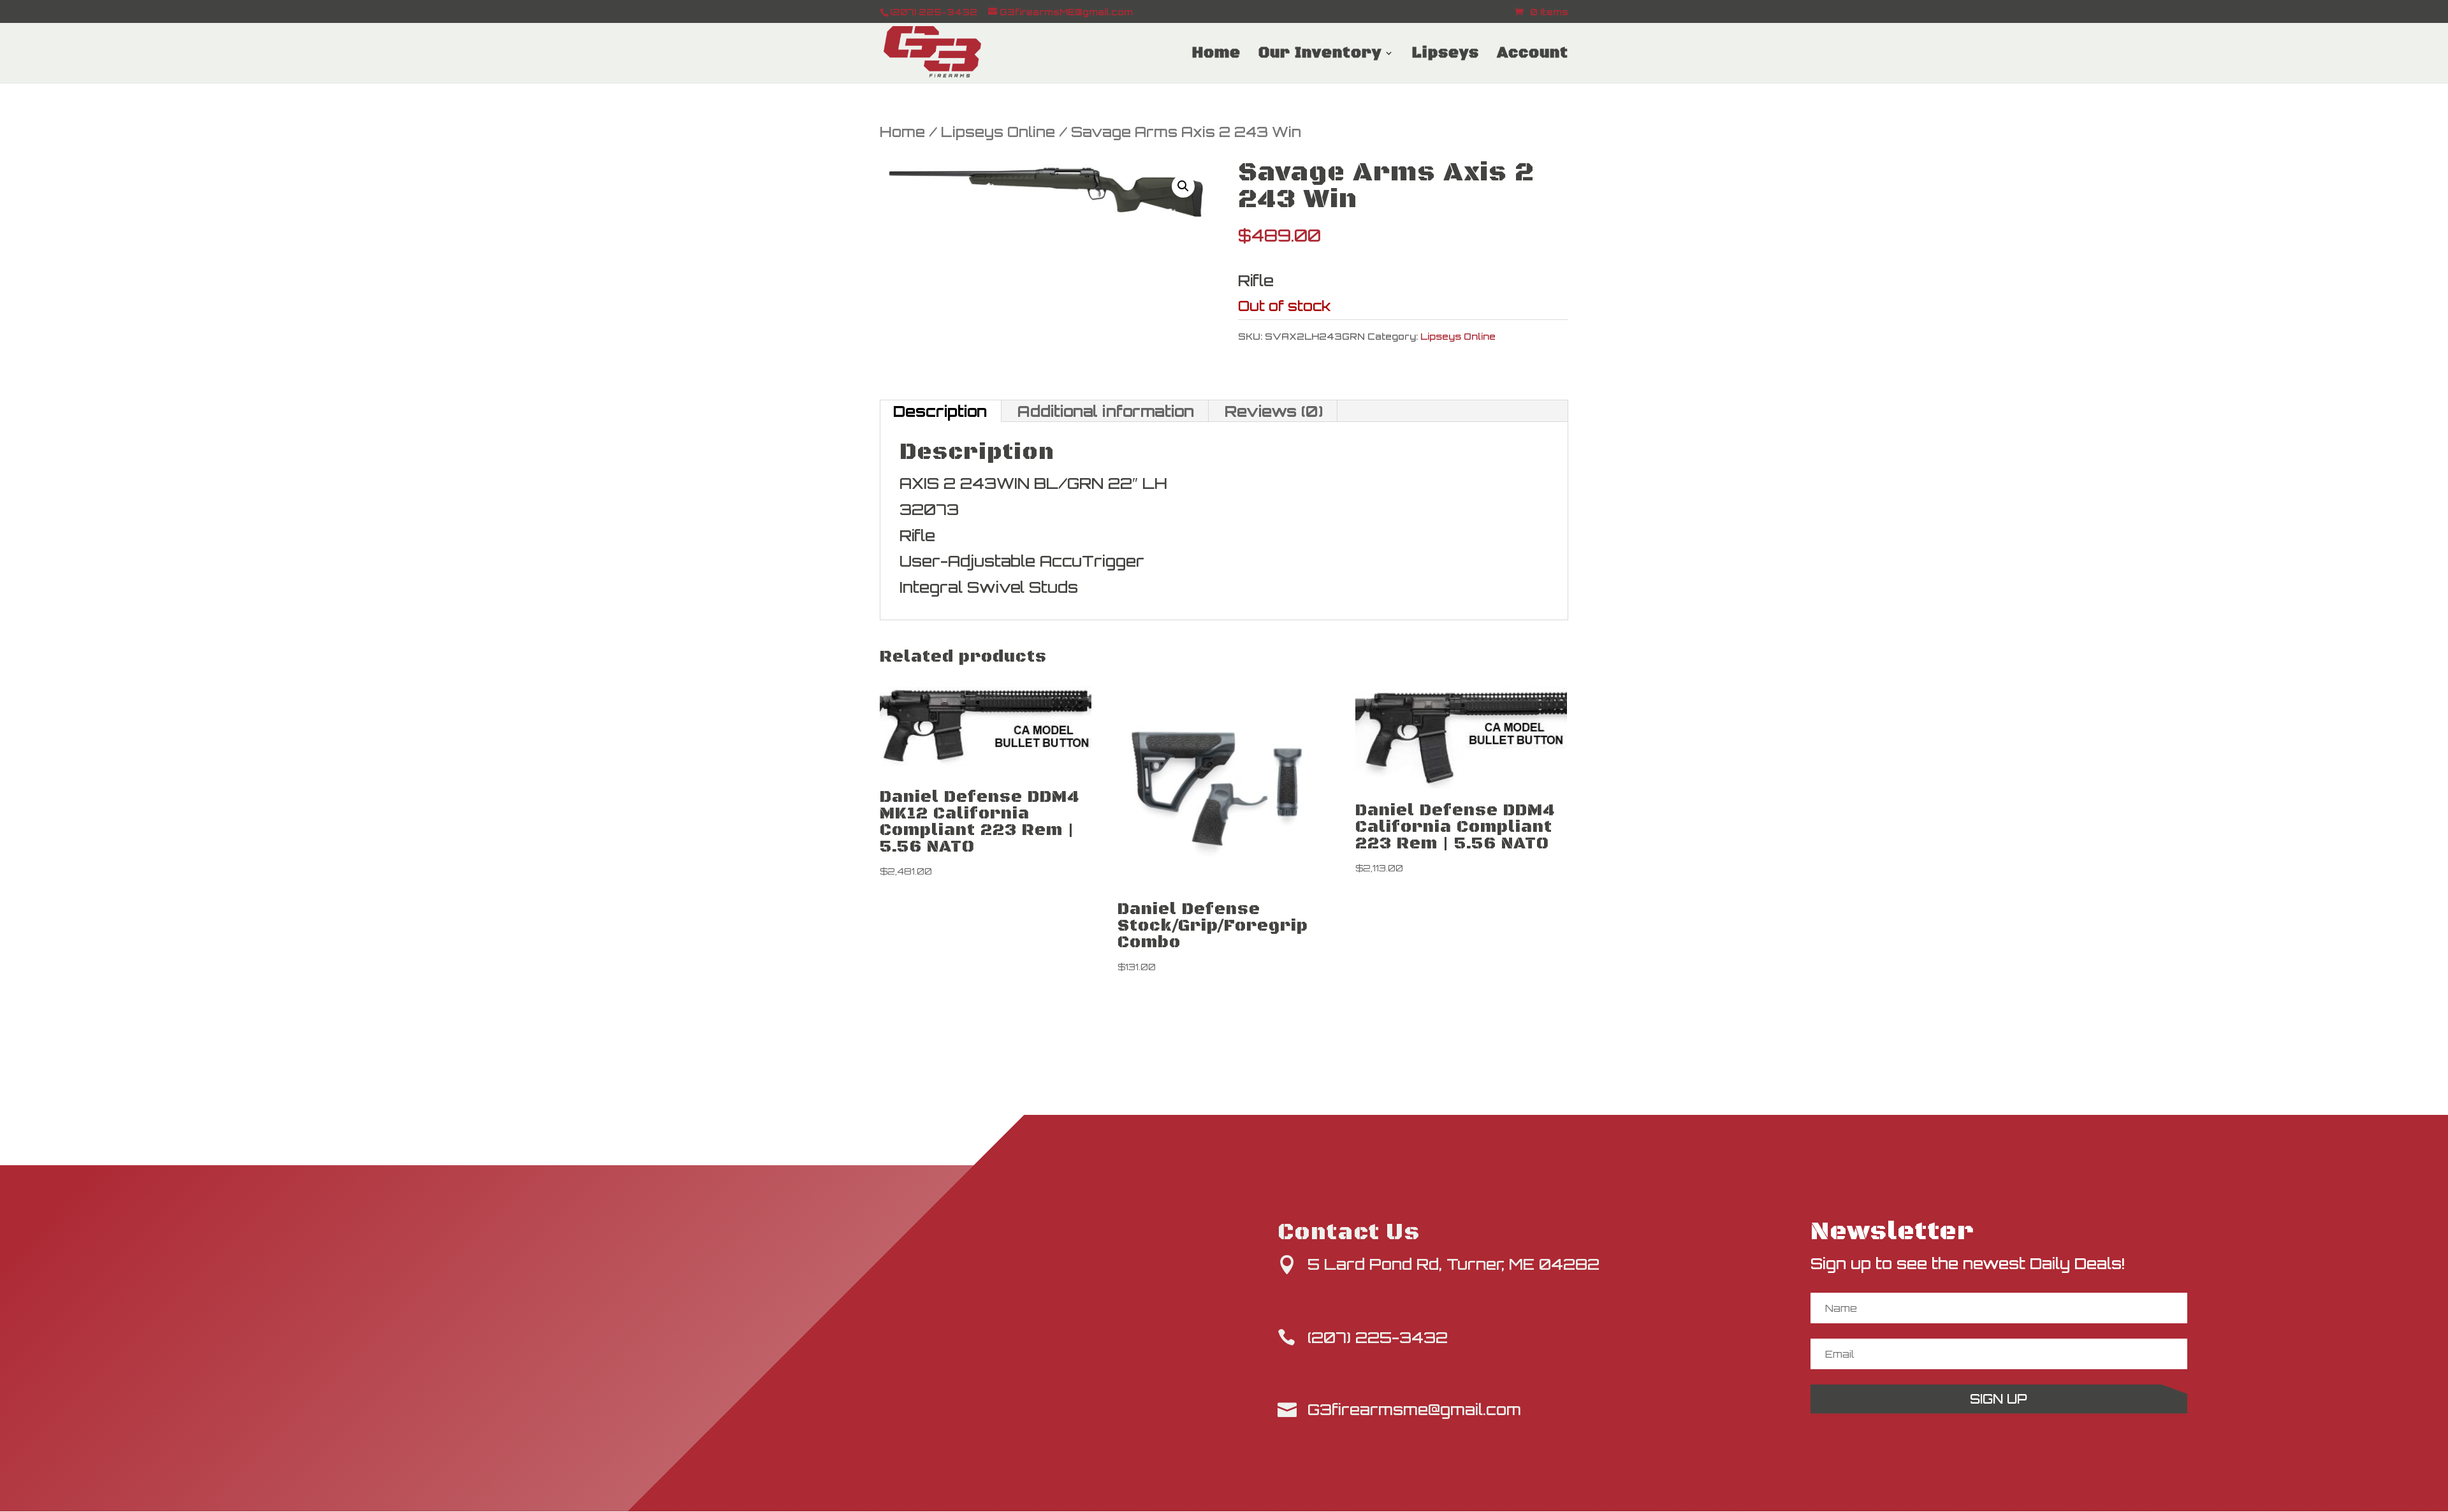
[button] (1183, 186)
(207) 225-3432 (1378, 1337)
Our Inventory (1320, 55)
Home (1216, 55)
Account (1533, 55)
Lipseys (1446, 55)
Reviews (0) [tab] (1274, 411)
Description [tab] (940, 411)
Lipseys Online (998, 132)
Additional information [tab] (1106, 411)
